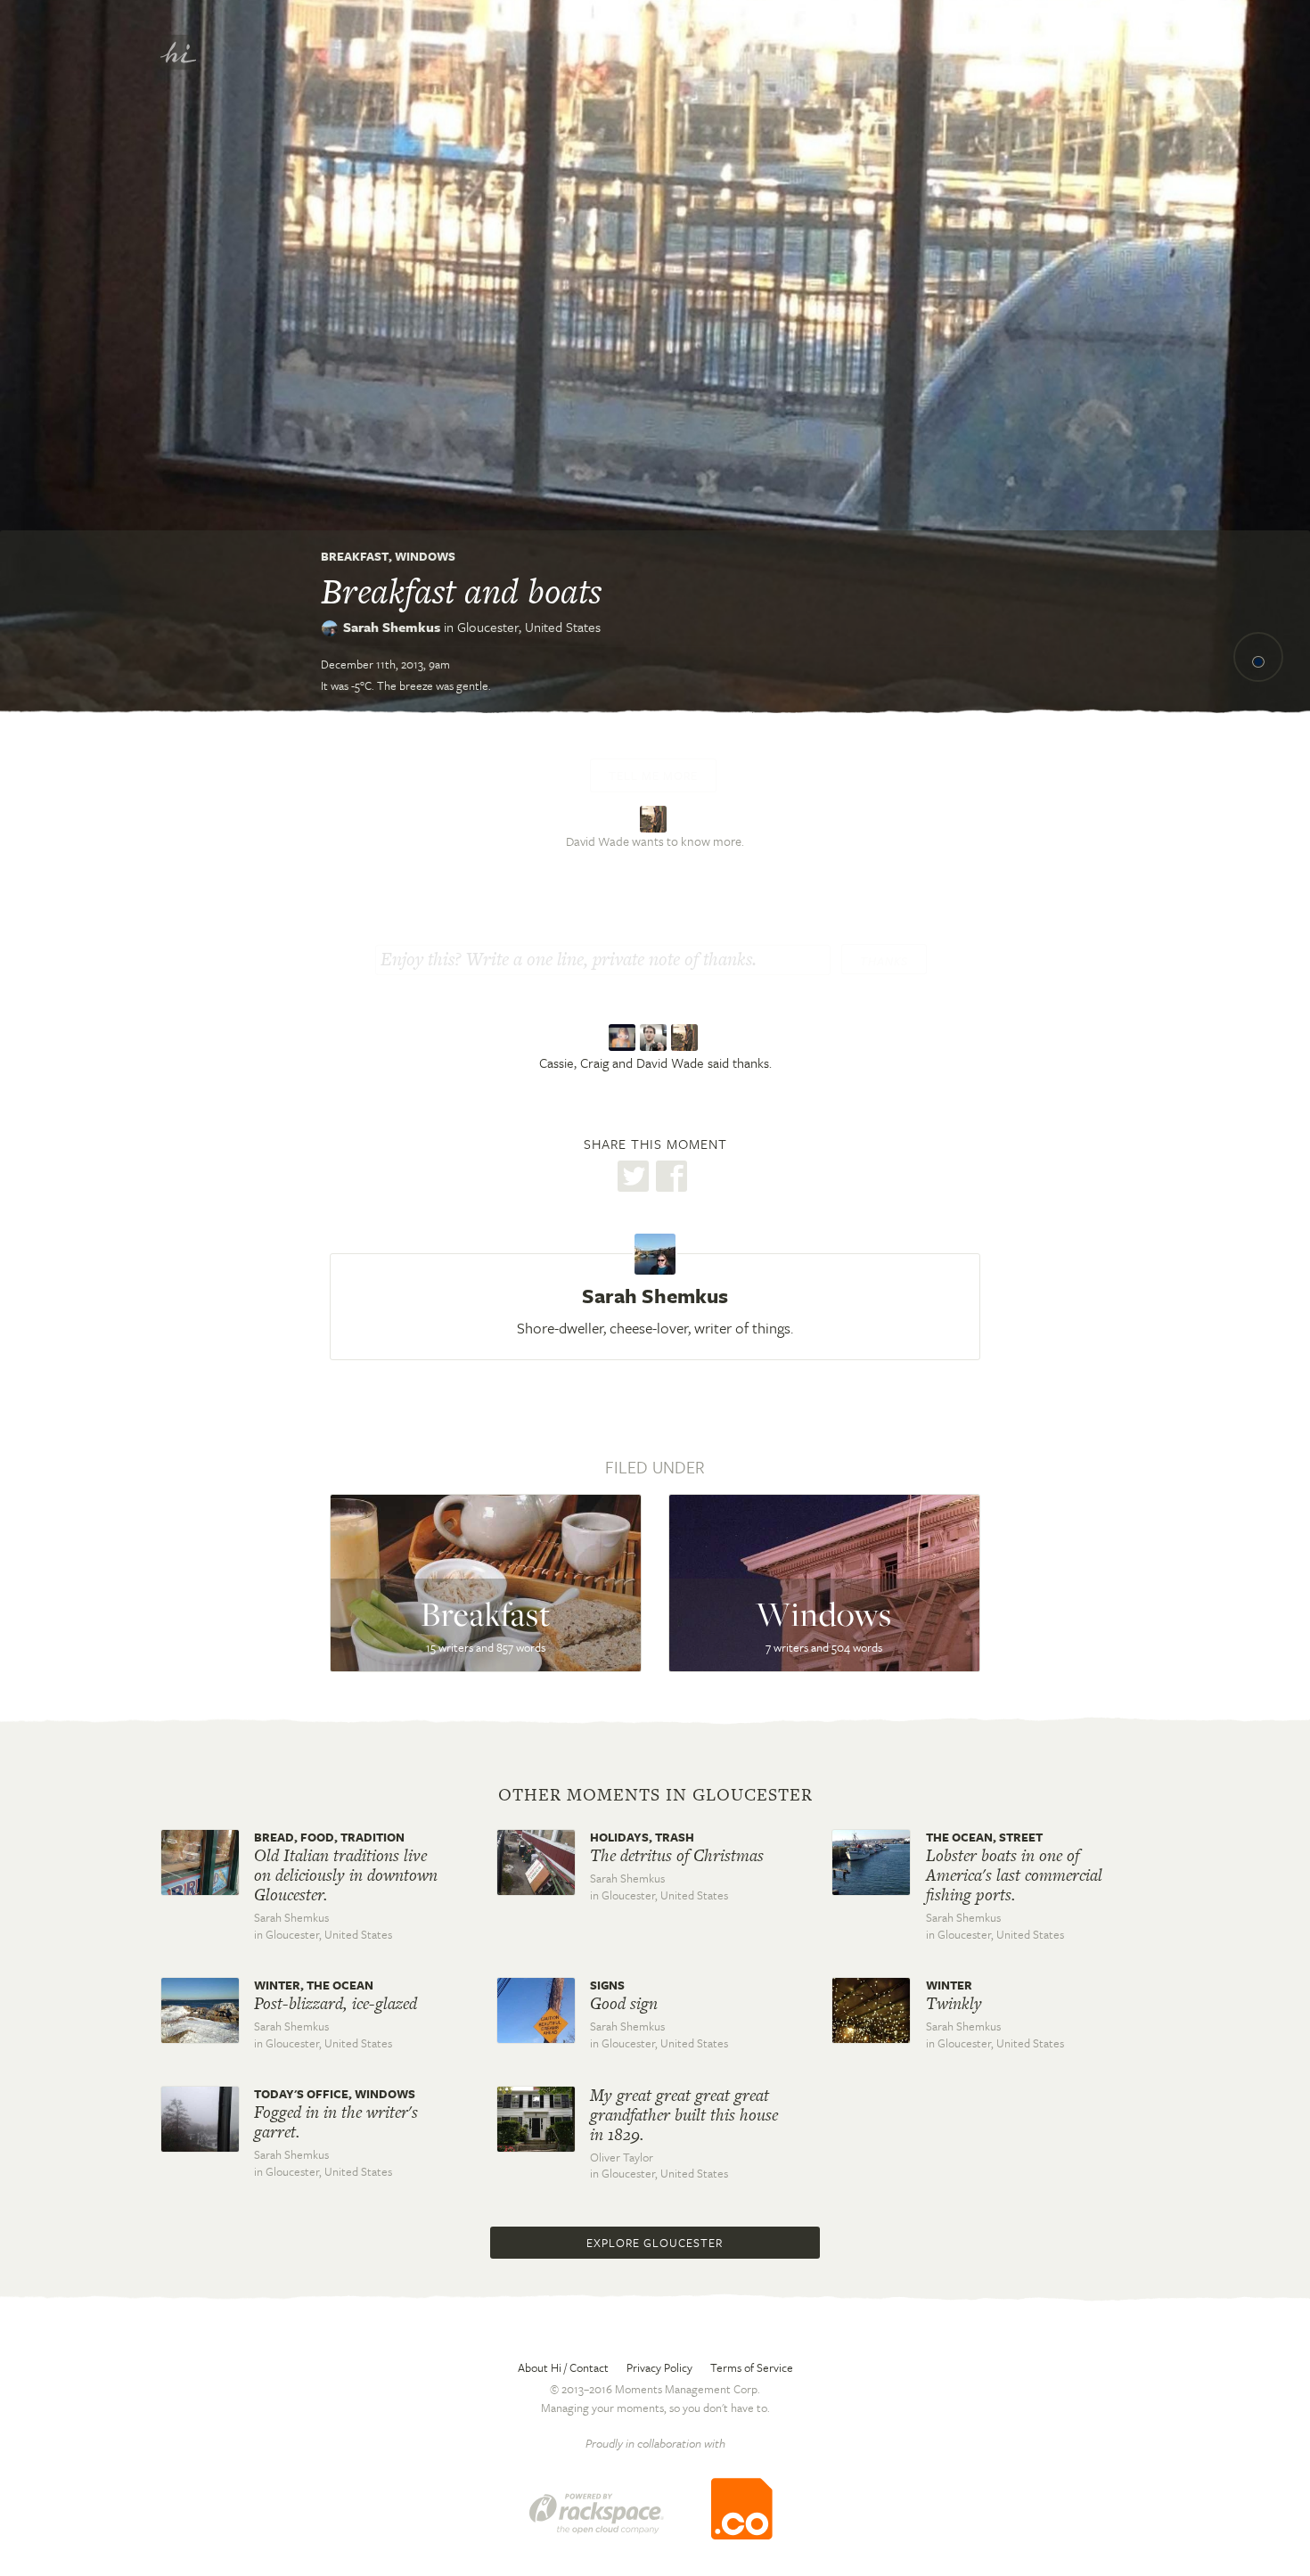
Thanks (884, 961)
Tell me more (653, 775)
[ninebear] (655, 817)
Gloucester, (529, 627)
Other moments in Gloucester (655, 1795)
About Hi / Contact (563, 2367)
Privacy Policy (659, 2367)
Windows (425, 556)
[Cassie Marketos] (624, 1038)
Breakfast (355, 556)
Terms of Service (752, 2367)
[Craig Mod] (655, 1038)
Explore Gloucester (655, 2243)
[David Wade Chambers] (687, 1038)
